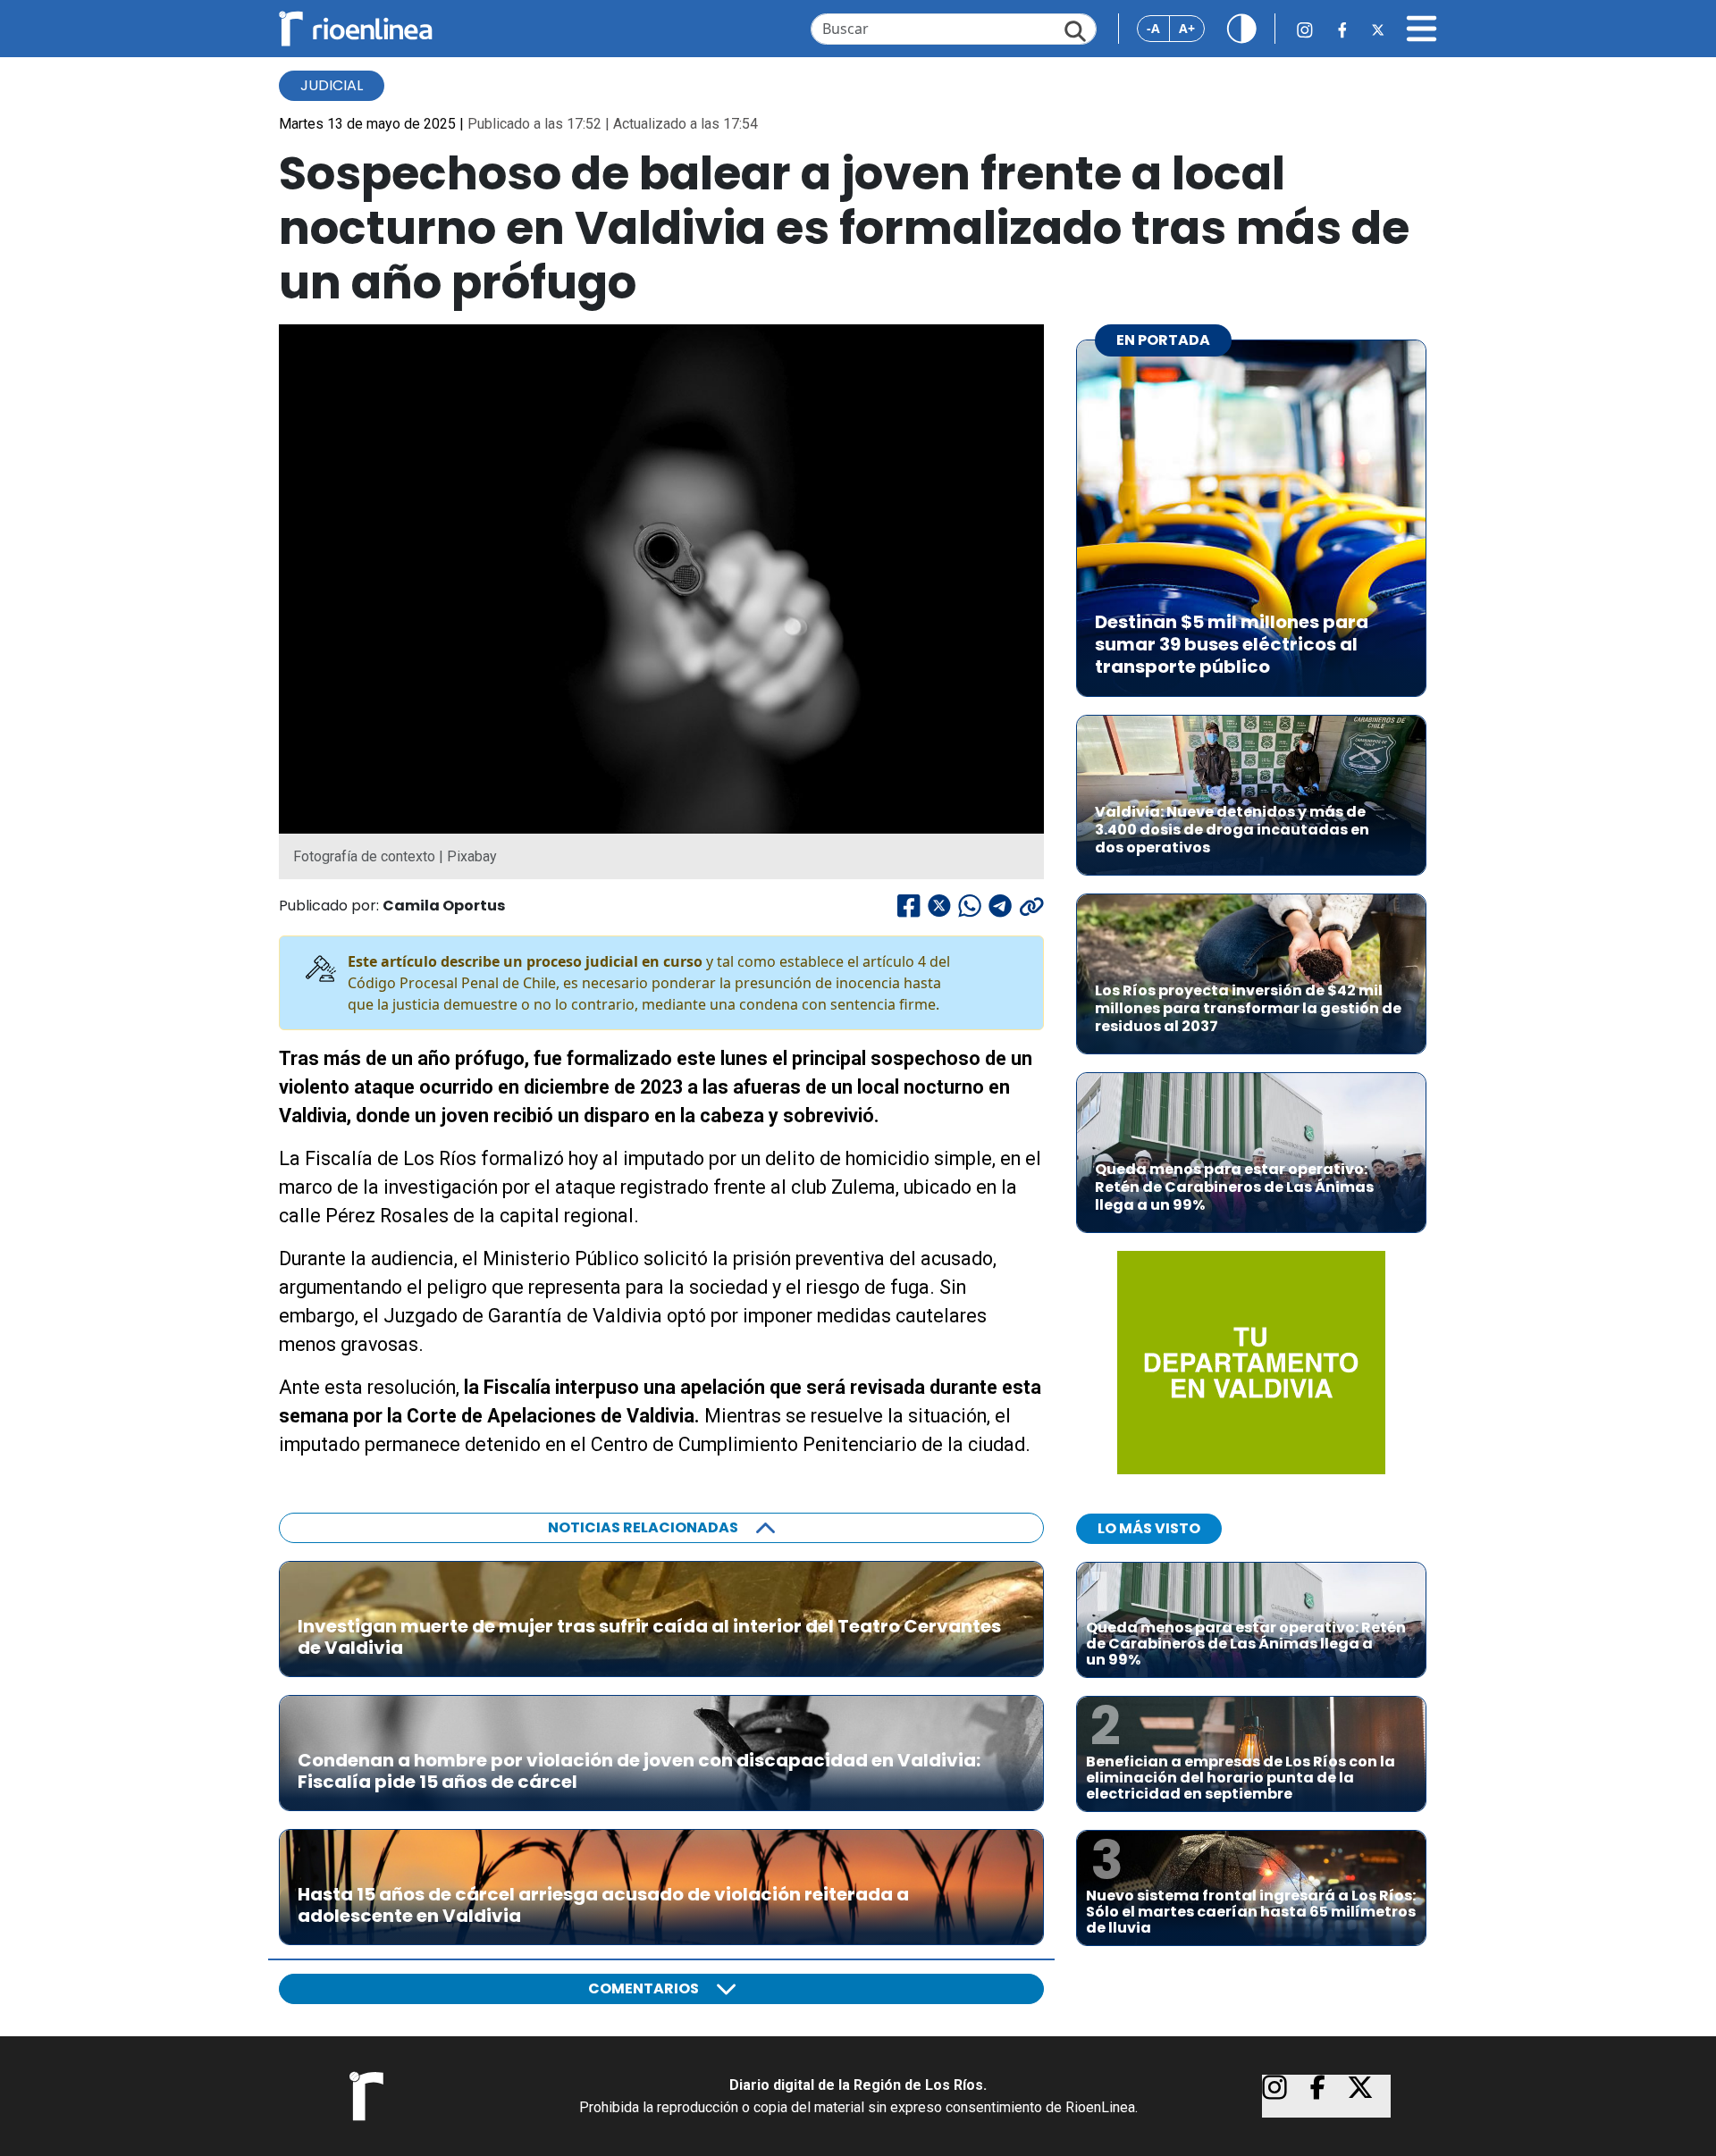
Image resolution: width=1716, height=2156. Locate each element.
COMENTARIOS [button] (643, 1988)
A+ (1187, 28)
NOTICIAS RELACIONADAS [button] (643, 1527)
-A (1153, 28)
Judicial (332, 85)
